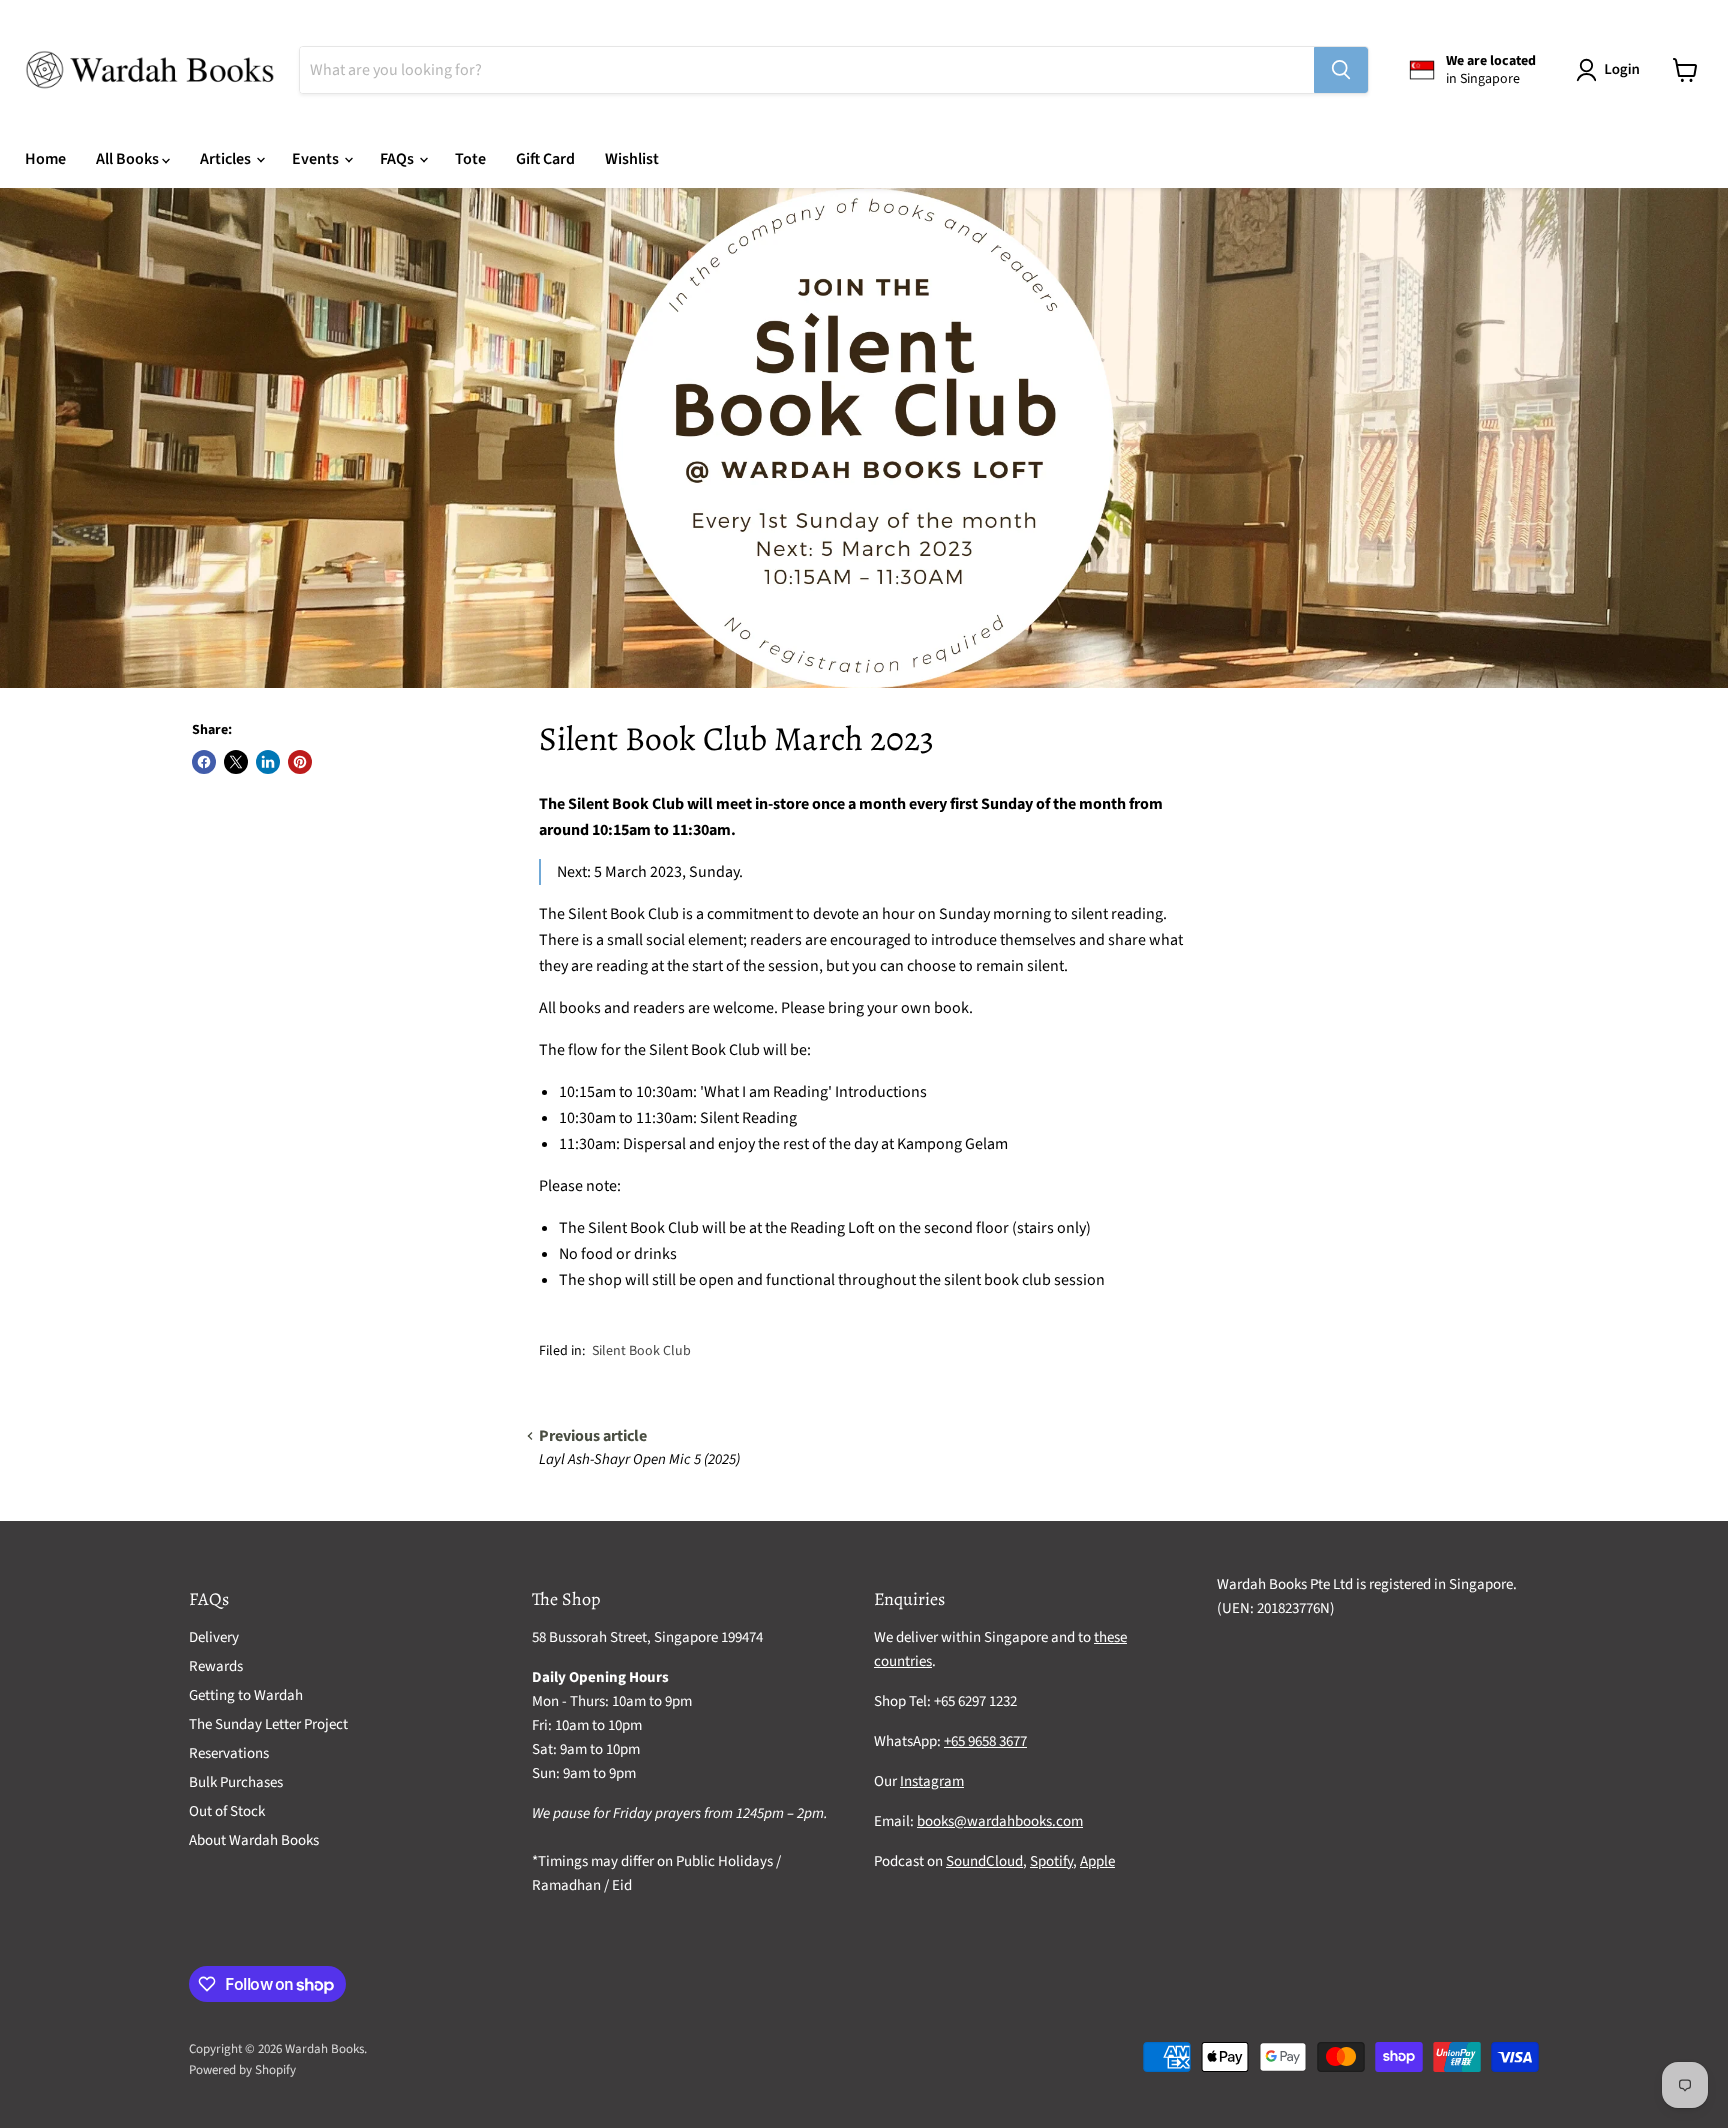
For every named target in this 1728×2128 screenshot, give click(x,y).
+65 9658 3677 (985, 1741)
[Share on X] (236, 762)
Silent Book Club (641, 1351)
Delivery (214, 1637)
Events (317, 159)
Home (45, 159)
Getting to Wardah (246, 1695)
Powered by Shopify (242, 2070)
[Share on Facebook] (204, 762)
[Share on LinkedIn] (268, 762)
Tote (470, 159)
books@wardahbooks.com (1000, 1821)
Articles (227, 159)
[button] (1612, 70)
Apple (1097, 1861)
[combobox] (807, 70)
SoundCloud (984, 1861)
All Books (129, 159)
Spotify (1051, 1861)
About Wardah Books (254, 1840)
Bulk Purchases (236, 1782)
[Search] (1341, 70)
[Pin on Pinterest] (300, 762)
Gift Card (545, 159)
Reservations (229, 1753)
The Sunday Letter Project (268, 1724)
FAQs (398, 159)
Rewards (216, 1666)
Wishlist (632, 159)
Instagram (932, 1781)
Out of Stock (227, 1811)
